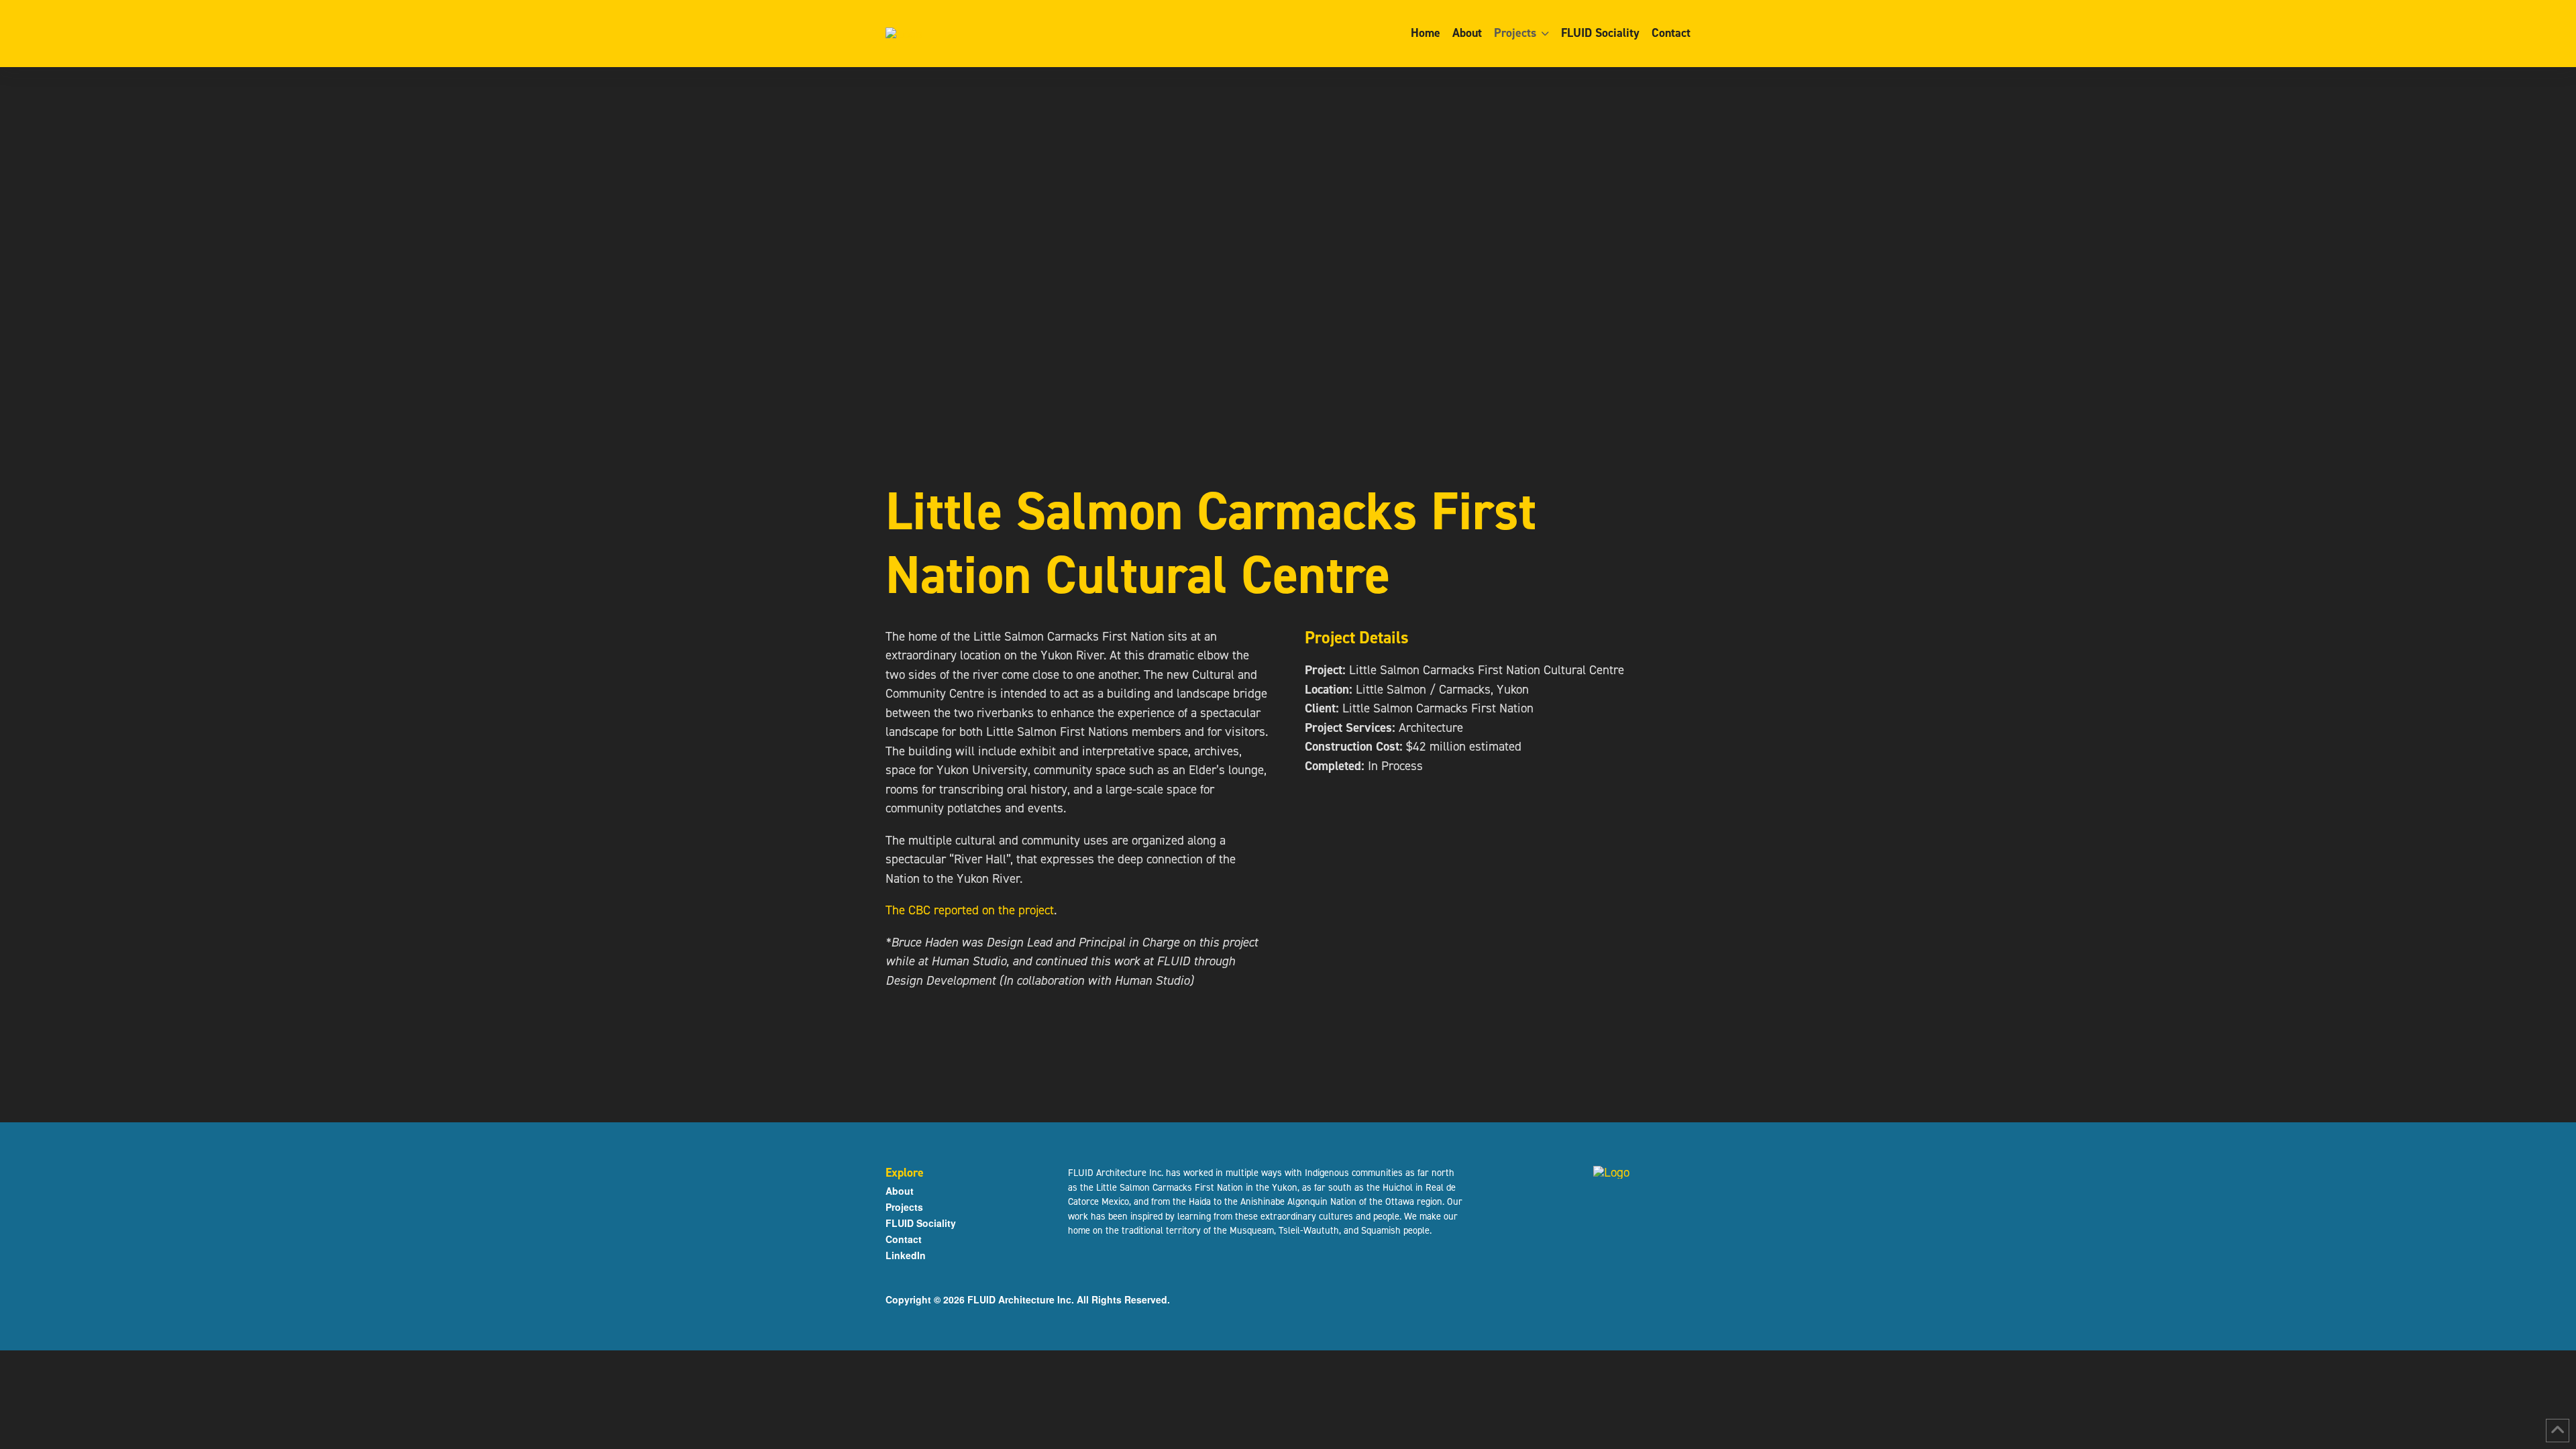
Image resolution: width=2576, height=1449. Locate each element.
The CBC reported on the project (970, 910)
